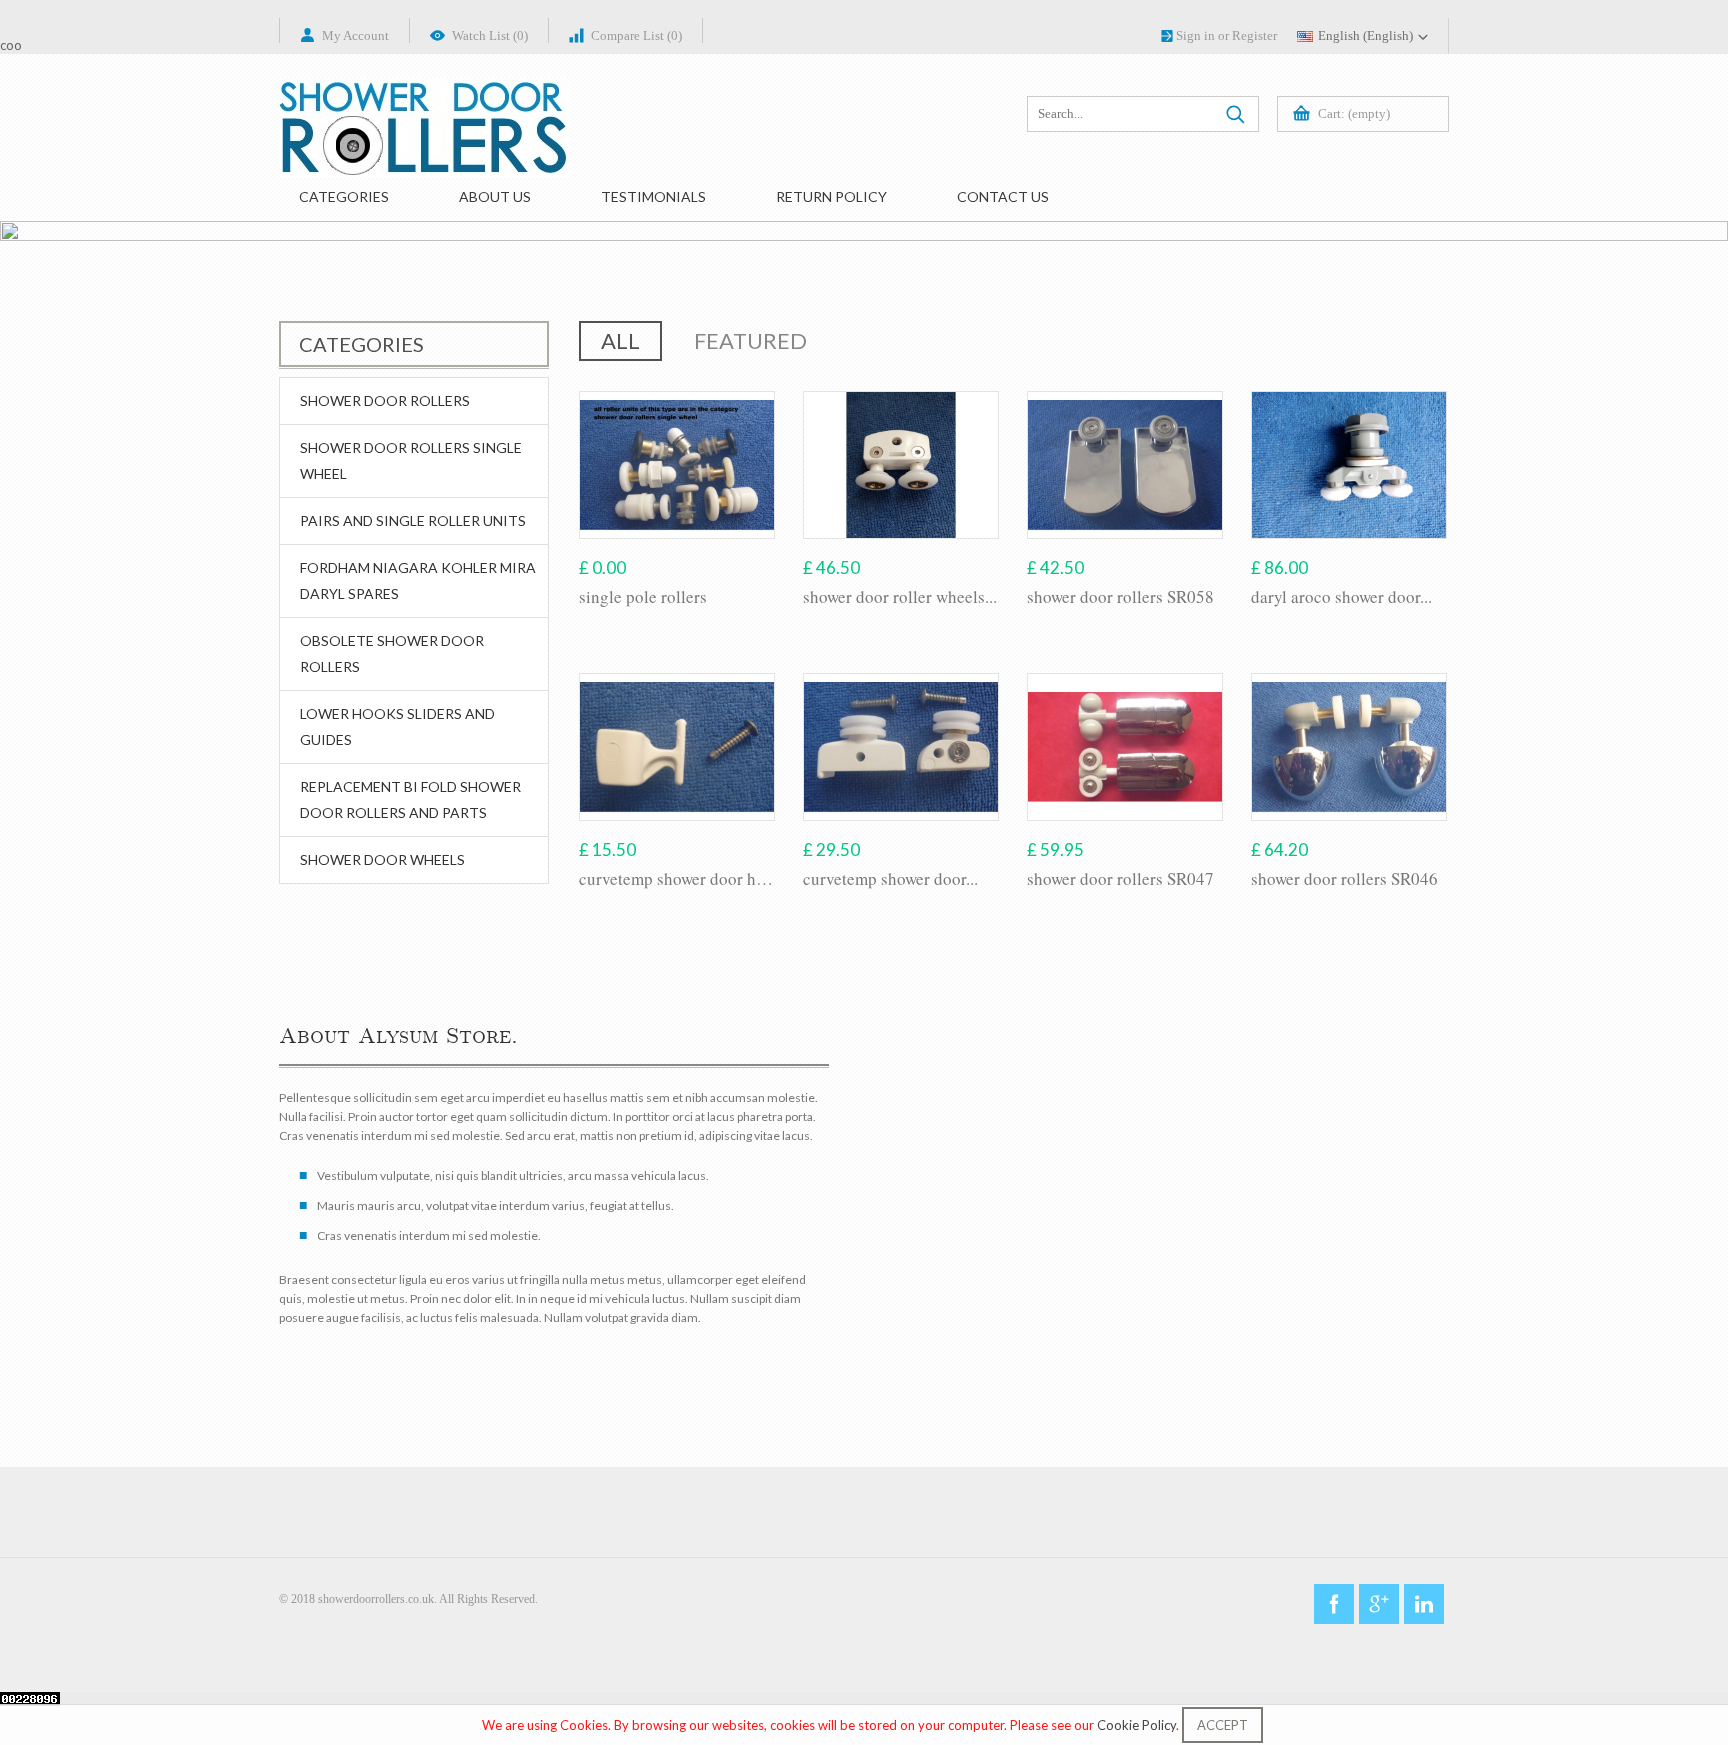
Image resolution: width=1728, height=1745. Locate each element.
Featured (750, 340)
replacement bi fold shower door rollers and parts (410, 799)
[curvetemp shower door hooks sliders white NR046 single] (677, 747)
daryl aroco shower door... (1341, 597)
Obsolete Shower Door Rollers (392, 653)
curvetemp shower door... (890, 879)
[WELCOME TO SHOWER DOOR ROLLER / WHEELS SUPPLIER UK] (424, 146)
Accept (1222, 1725)
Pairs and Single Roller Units (413, 520)
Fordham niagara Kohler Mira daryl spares (418, 580)
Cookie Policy (1136, 1725)
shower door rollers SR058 (1120, 597)
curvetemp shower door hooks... (677, 879)
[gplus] (1379, 1604)
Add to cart (677, 635)
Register (1254, 35)
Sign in (1195, 35)
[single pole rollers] (677, 465)
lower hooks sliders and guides (397, 726)
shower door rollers (385, 400)
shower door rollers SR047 (1120, 879)
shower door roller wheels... (900, 597)
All (620, 340)
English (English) (1365, 35)
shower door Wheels (382, 859)
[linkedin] (1424, 1604)
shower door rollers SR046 (1344, 879)
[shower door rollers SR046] (1349, 747)
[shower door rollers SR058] (1125, 465)
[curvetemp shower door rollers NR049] (901, 747)
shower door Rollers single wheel (411, 460)
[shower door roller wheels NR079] (901, 465)
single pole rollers (643, 597)
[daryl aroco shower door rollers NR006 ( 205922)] (1349, 465)
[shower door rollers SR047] (1125, 747)
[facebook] (1334, 1604)
